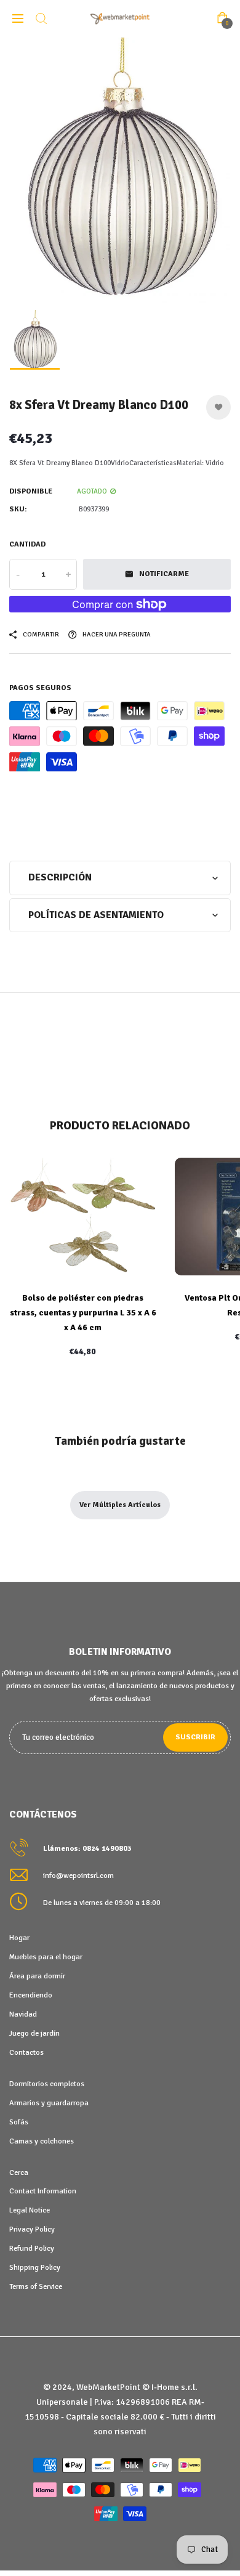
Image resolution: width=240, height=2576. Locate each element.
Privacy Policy (32, 2229)
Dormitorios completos (47, 2084)
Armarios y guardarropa (49, 2103)
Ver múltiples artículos (120, 1505)
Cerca (19, 2172)
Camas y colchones (42, 2141)
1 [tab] (120, 285)
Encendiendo (31, 1995)
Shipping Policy (35, 2267)
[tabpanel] (120, 170)
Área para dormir (37, 1976)
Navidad (23, 2014)
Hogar (19, 1938)
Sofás (19, 2122)
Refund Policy (32, 2248)
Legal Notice (30, 2210)
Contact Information (43, 2191)
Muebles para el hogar (46, 1957)
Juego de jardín (34, 2033)
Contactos (26, 2052)
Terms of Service (36, 2286)
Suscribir (195, 1737)
